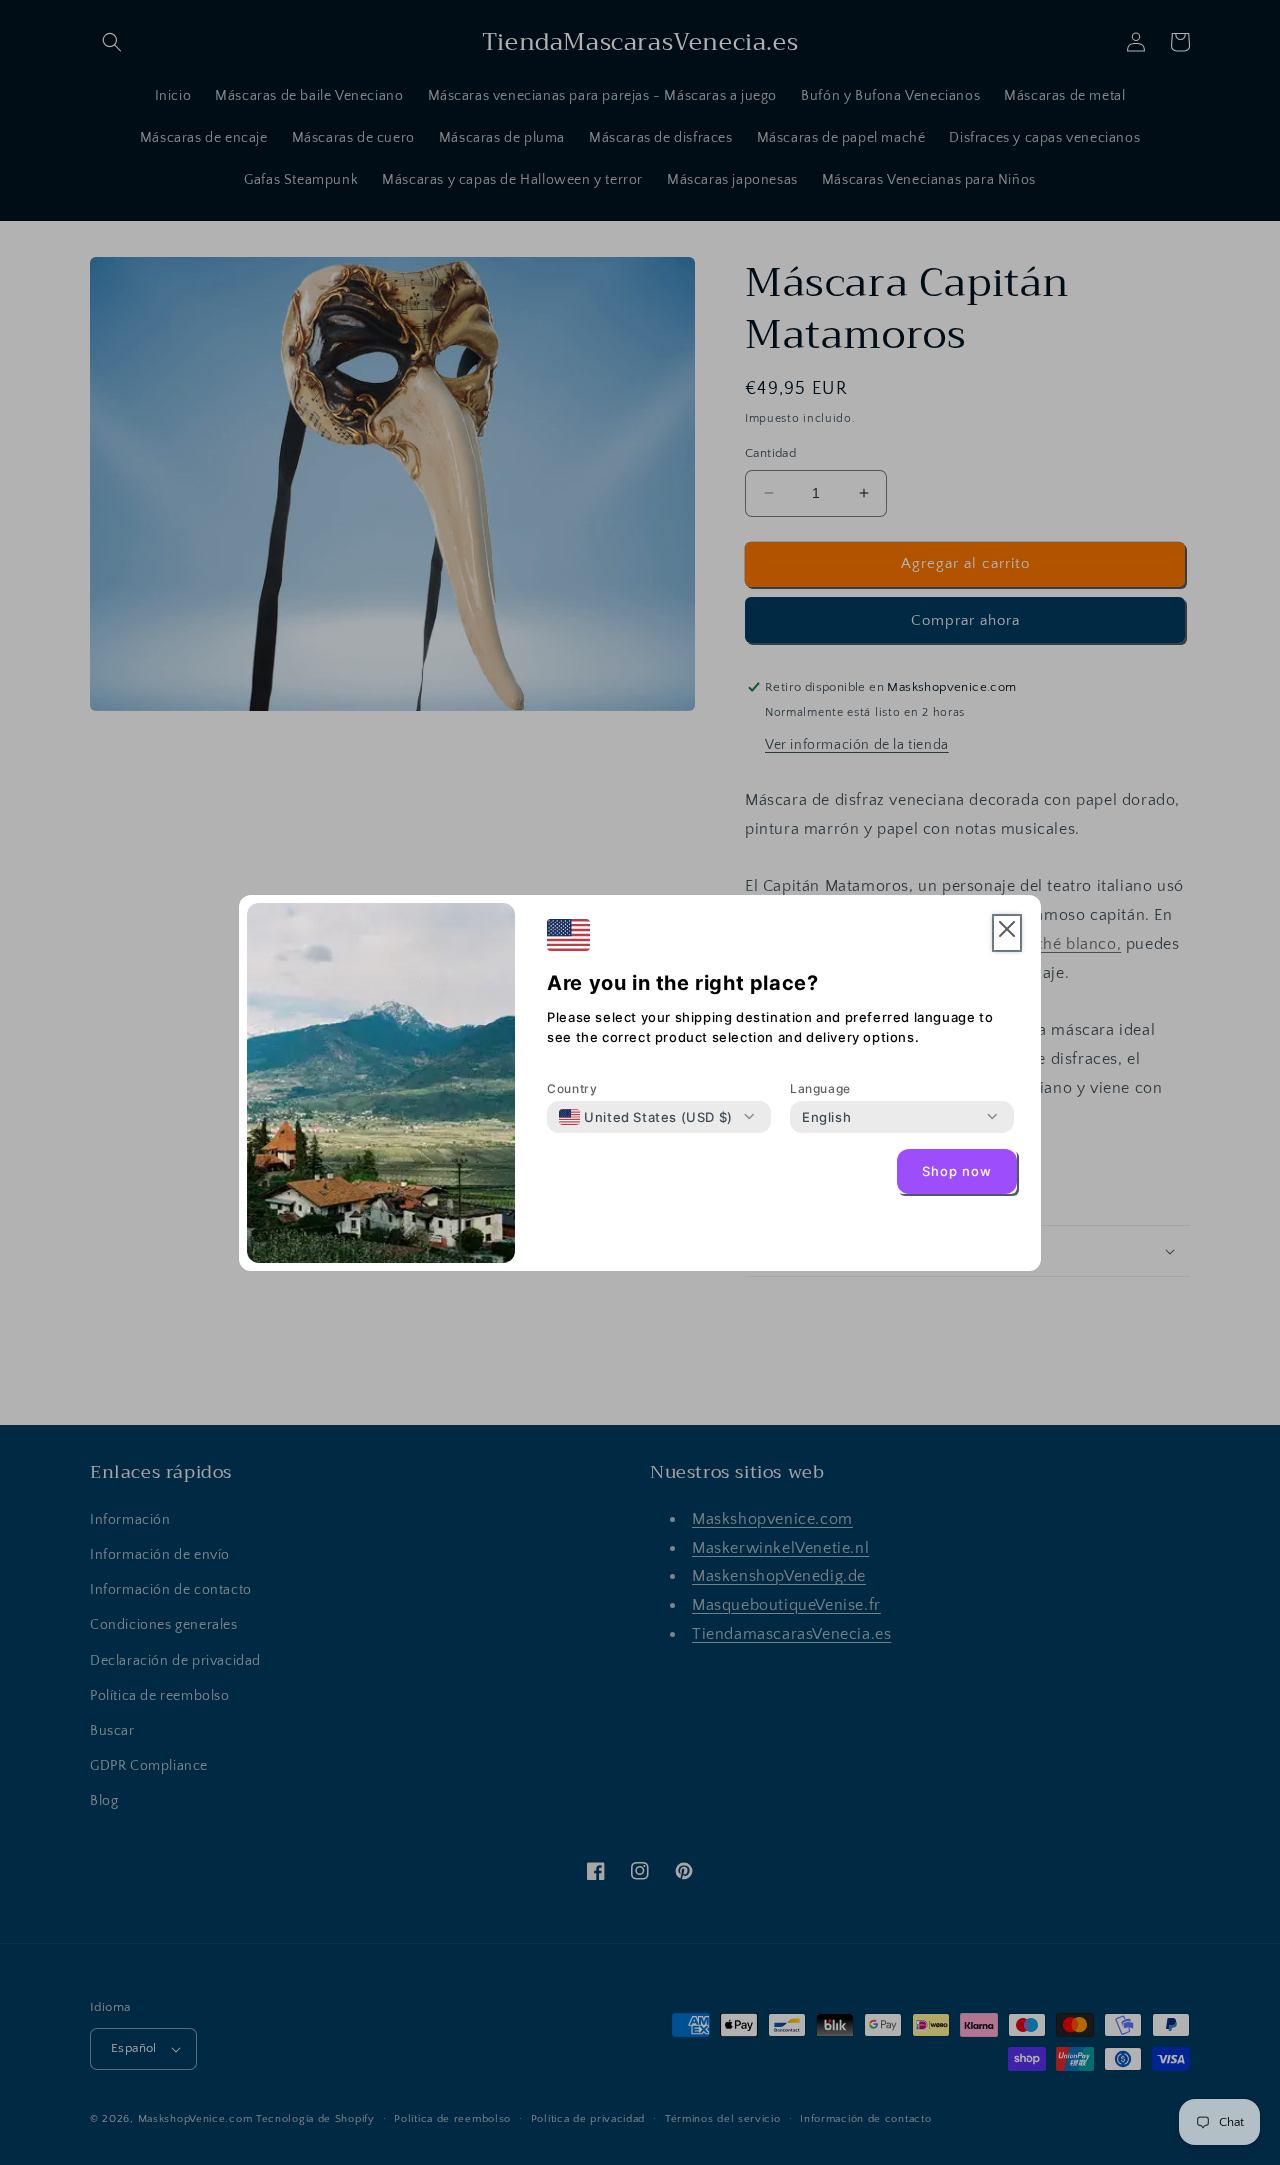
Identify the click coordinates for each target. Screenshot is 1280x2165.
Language (820, 1088)
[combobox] (646, 1117)
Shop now (957, 1171)
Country (572, 1088)
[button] (1007, 933)
